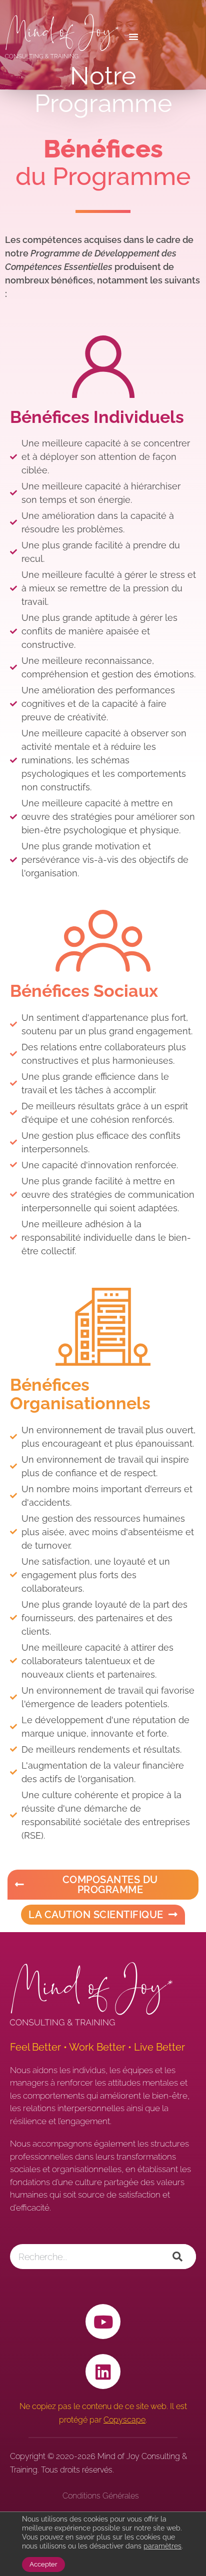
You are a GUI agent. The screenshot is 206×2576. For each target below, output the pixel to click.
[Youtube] (103, 2322)
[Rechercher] (177, 2257)
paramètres (162, 2546)
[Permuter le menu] (160, 36)
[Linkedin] (103, 2372)
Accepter (43, 2564)
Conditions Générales (101, 2496)
